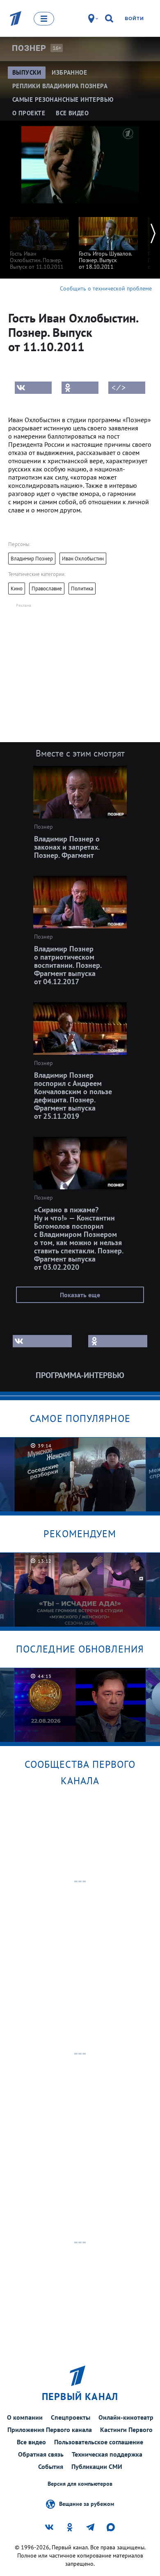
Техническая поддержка (107, 2454)
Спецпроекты (71, 2417)
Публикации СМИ (97, 2466)
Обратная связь (41, 2454)
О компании (25, 2417)
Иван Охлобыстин (83, 559)
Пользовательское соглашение (99, 2442)
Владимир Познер (32, 559)
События (51, 2466)
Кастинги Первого (126, 2430)
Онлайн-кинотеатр (126, 2417)
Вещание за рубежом (87, 2504)
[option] (39, 239)
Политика (82, 589)
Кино (17, 589)
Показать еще (80, 1295)
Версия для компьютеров (80, 2484)
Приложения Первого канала (50, 2430)
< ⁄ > (119, 388)
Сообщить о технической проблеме (106, 288)
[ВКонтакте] (33, 388)
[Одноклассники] (80, 388)
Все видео (31, 2442)
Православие (47, 589)
